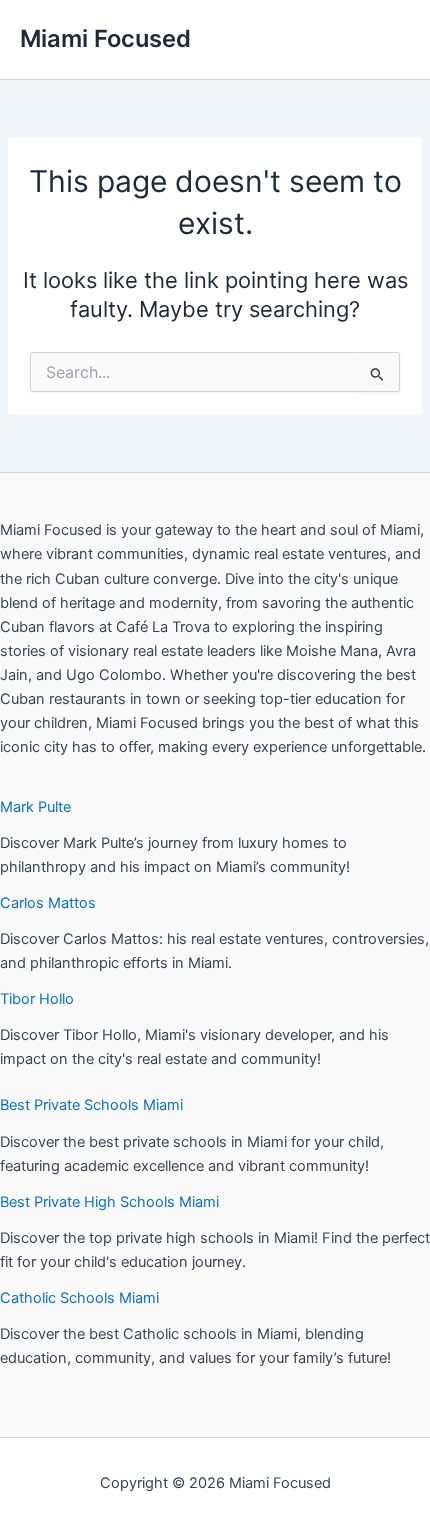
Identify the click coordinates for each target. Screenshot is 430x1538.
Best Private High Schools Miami (109, 1202)
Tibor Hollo (37, 999)
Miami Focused (105, 38)
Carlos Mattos (48, 903)
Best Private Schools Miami (91, 1105)
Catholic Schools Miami (79, 1298)
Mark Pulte (35, 807)
